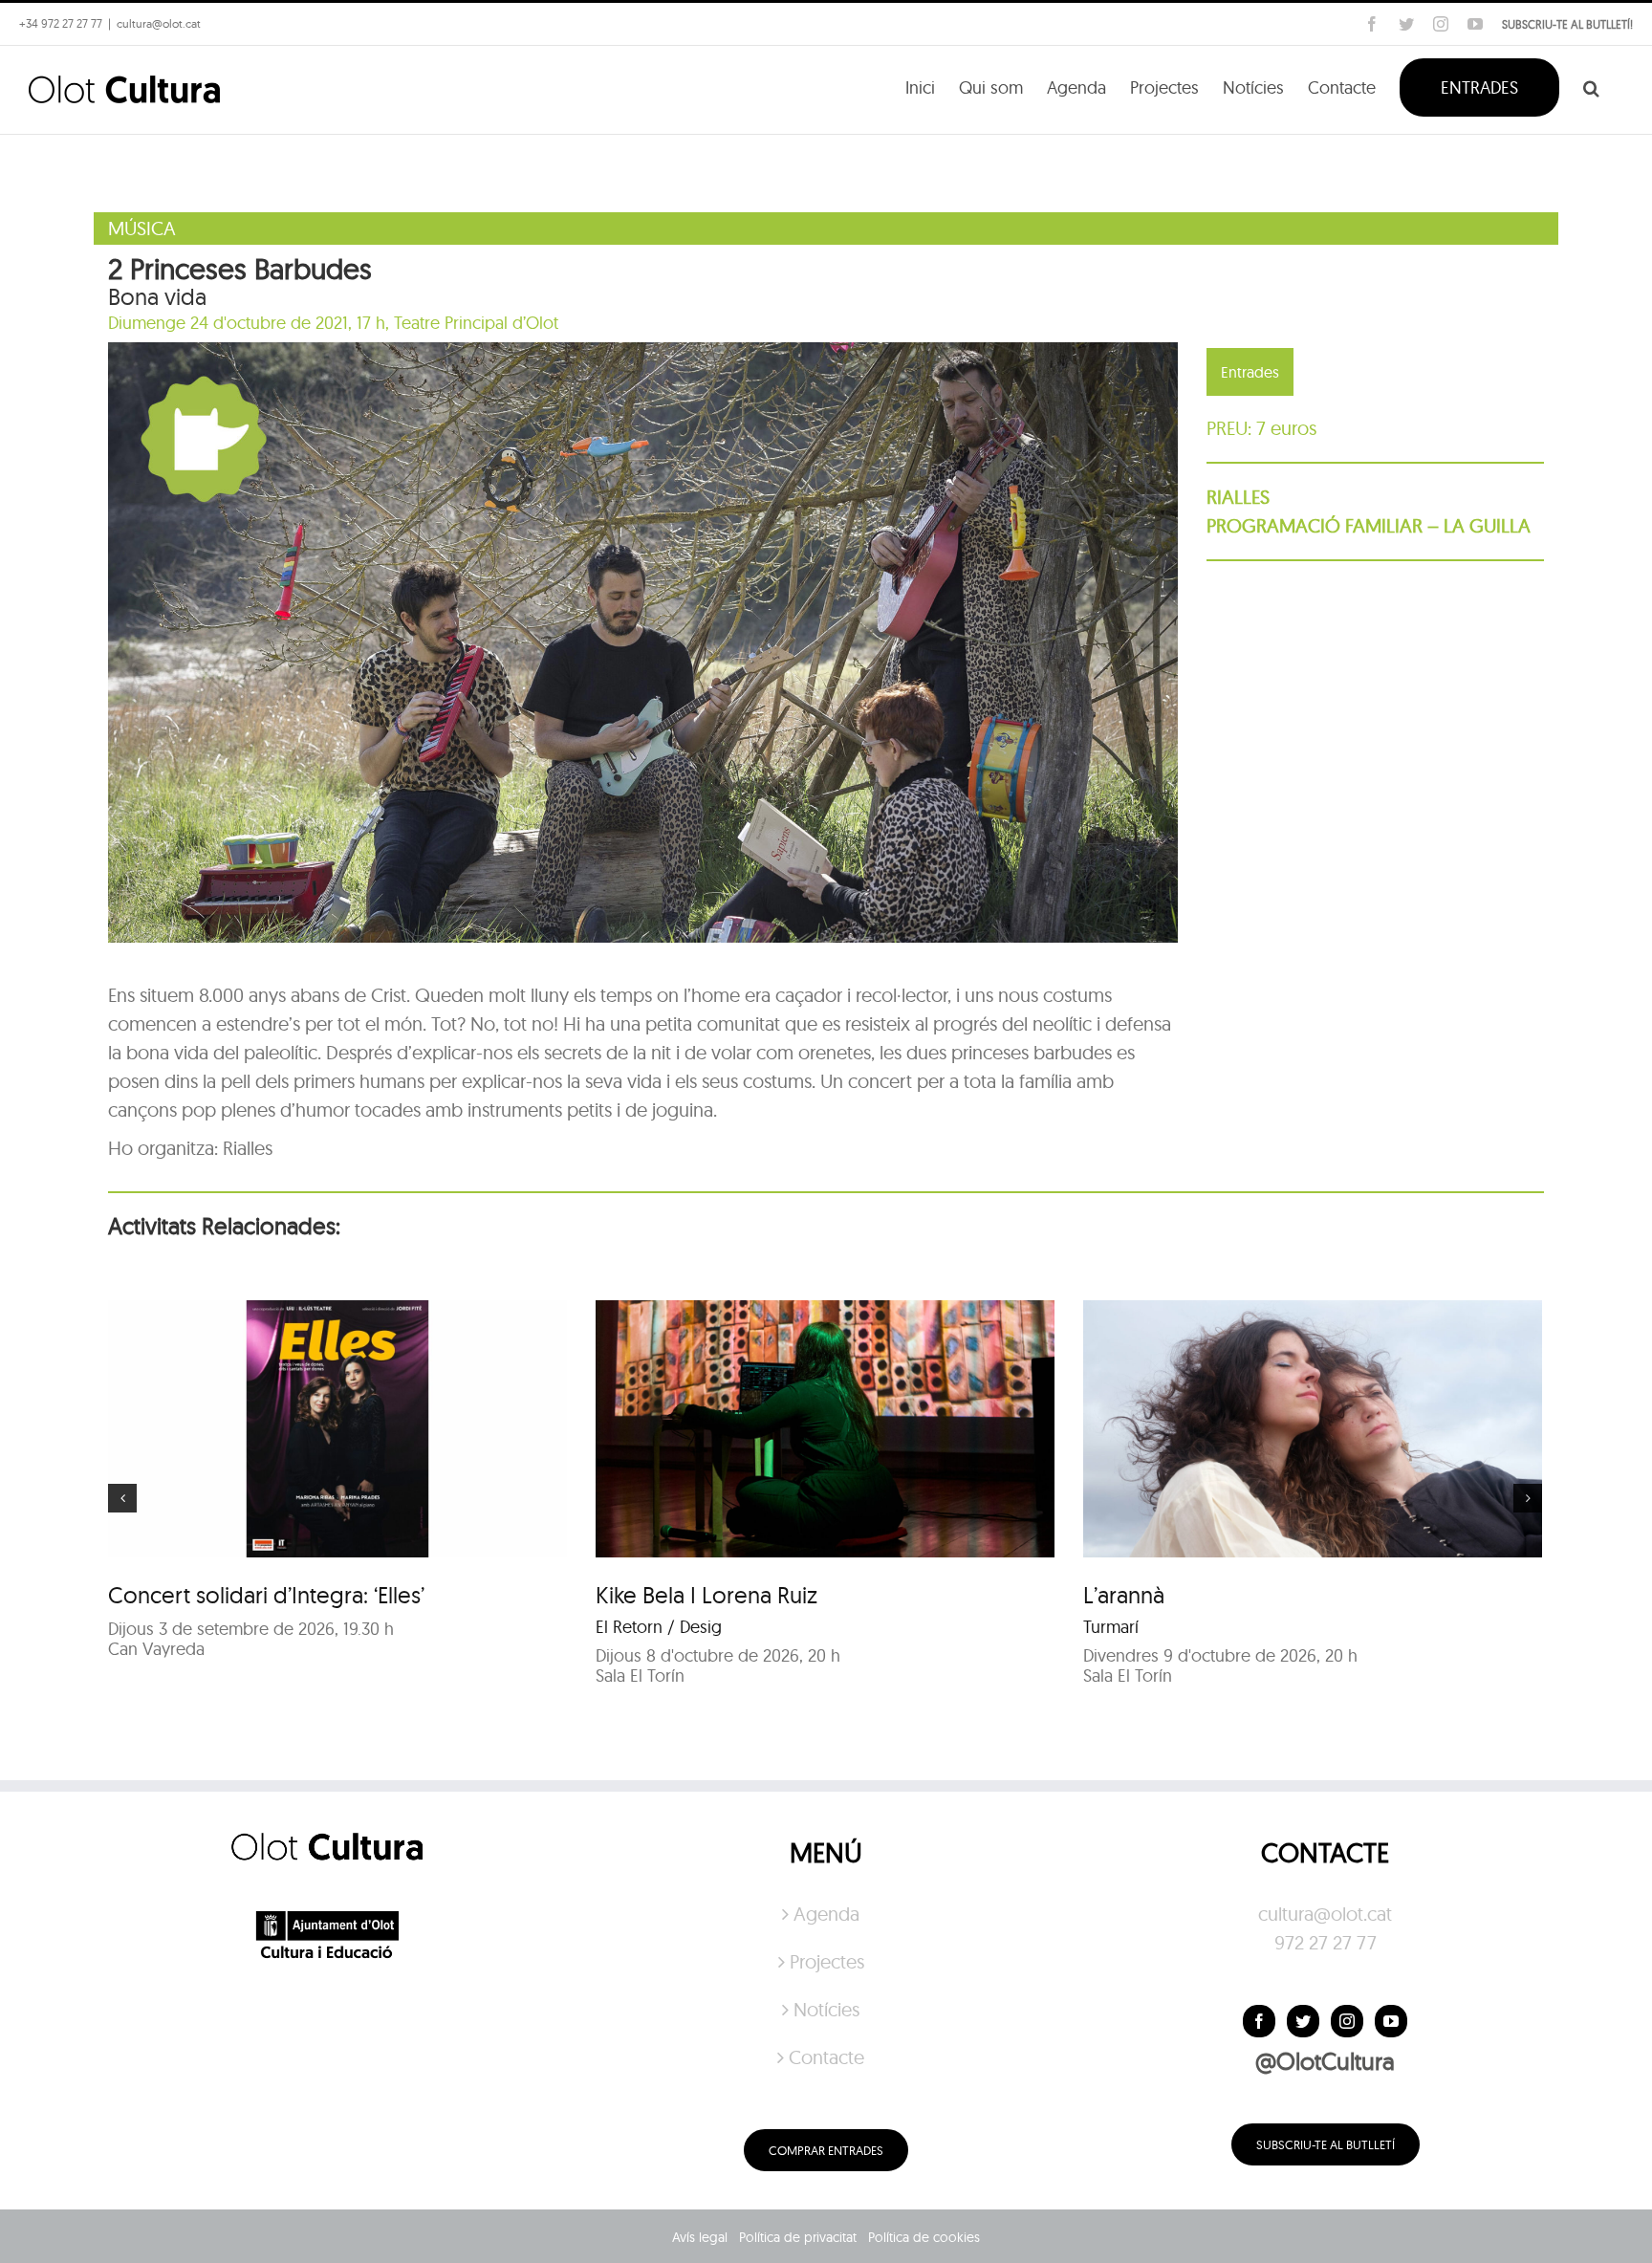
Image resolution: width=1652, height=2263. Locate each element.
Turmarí (1111, 1627)
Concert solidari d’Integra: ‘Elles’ (266, 1595)
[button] (1591, 86)
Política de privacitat (798, 2237)
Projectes (827, 1961)
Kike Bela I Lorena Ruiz (706, 1595)
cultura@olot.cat (1325, 1914)
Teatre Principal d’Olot (476, 323)
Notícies (826, 2009)
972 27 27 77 (1326, 1942)
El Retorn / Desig (659, 1627)
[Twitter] (1303, 2021)
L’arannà (1124, 1595)
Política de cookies (924, 2237)
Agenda (826, 1914)
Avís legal (700, 2237)
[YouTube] (1391, 2021)
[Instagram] (1347, 2021)
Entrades (1250, 372)
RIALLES (1238, 497)
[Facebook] (1259, 2021)
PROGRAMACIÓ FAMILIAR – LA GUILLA (1369, 525)
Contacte (826, 2057)
